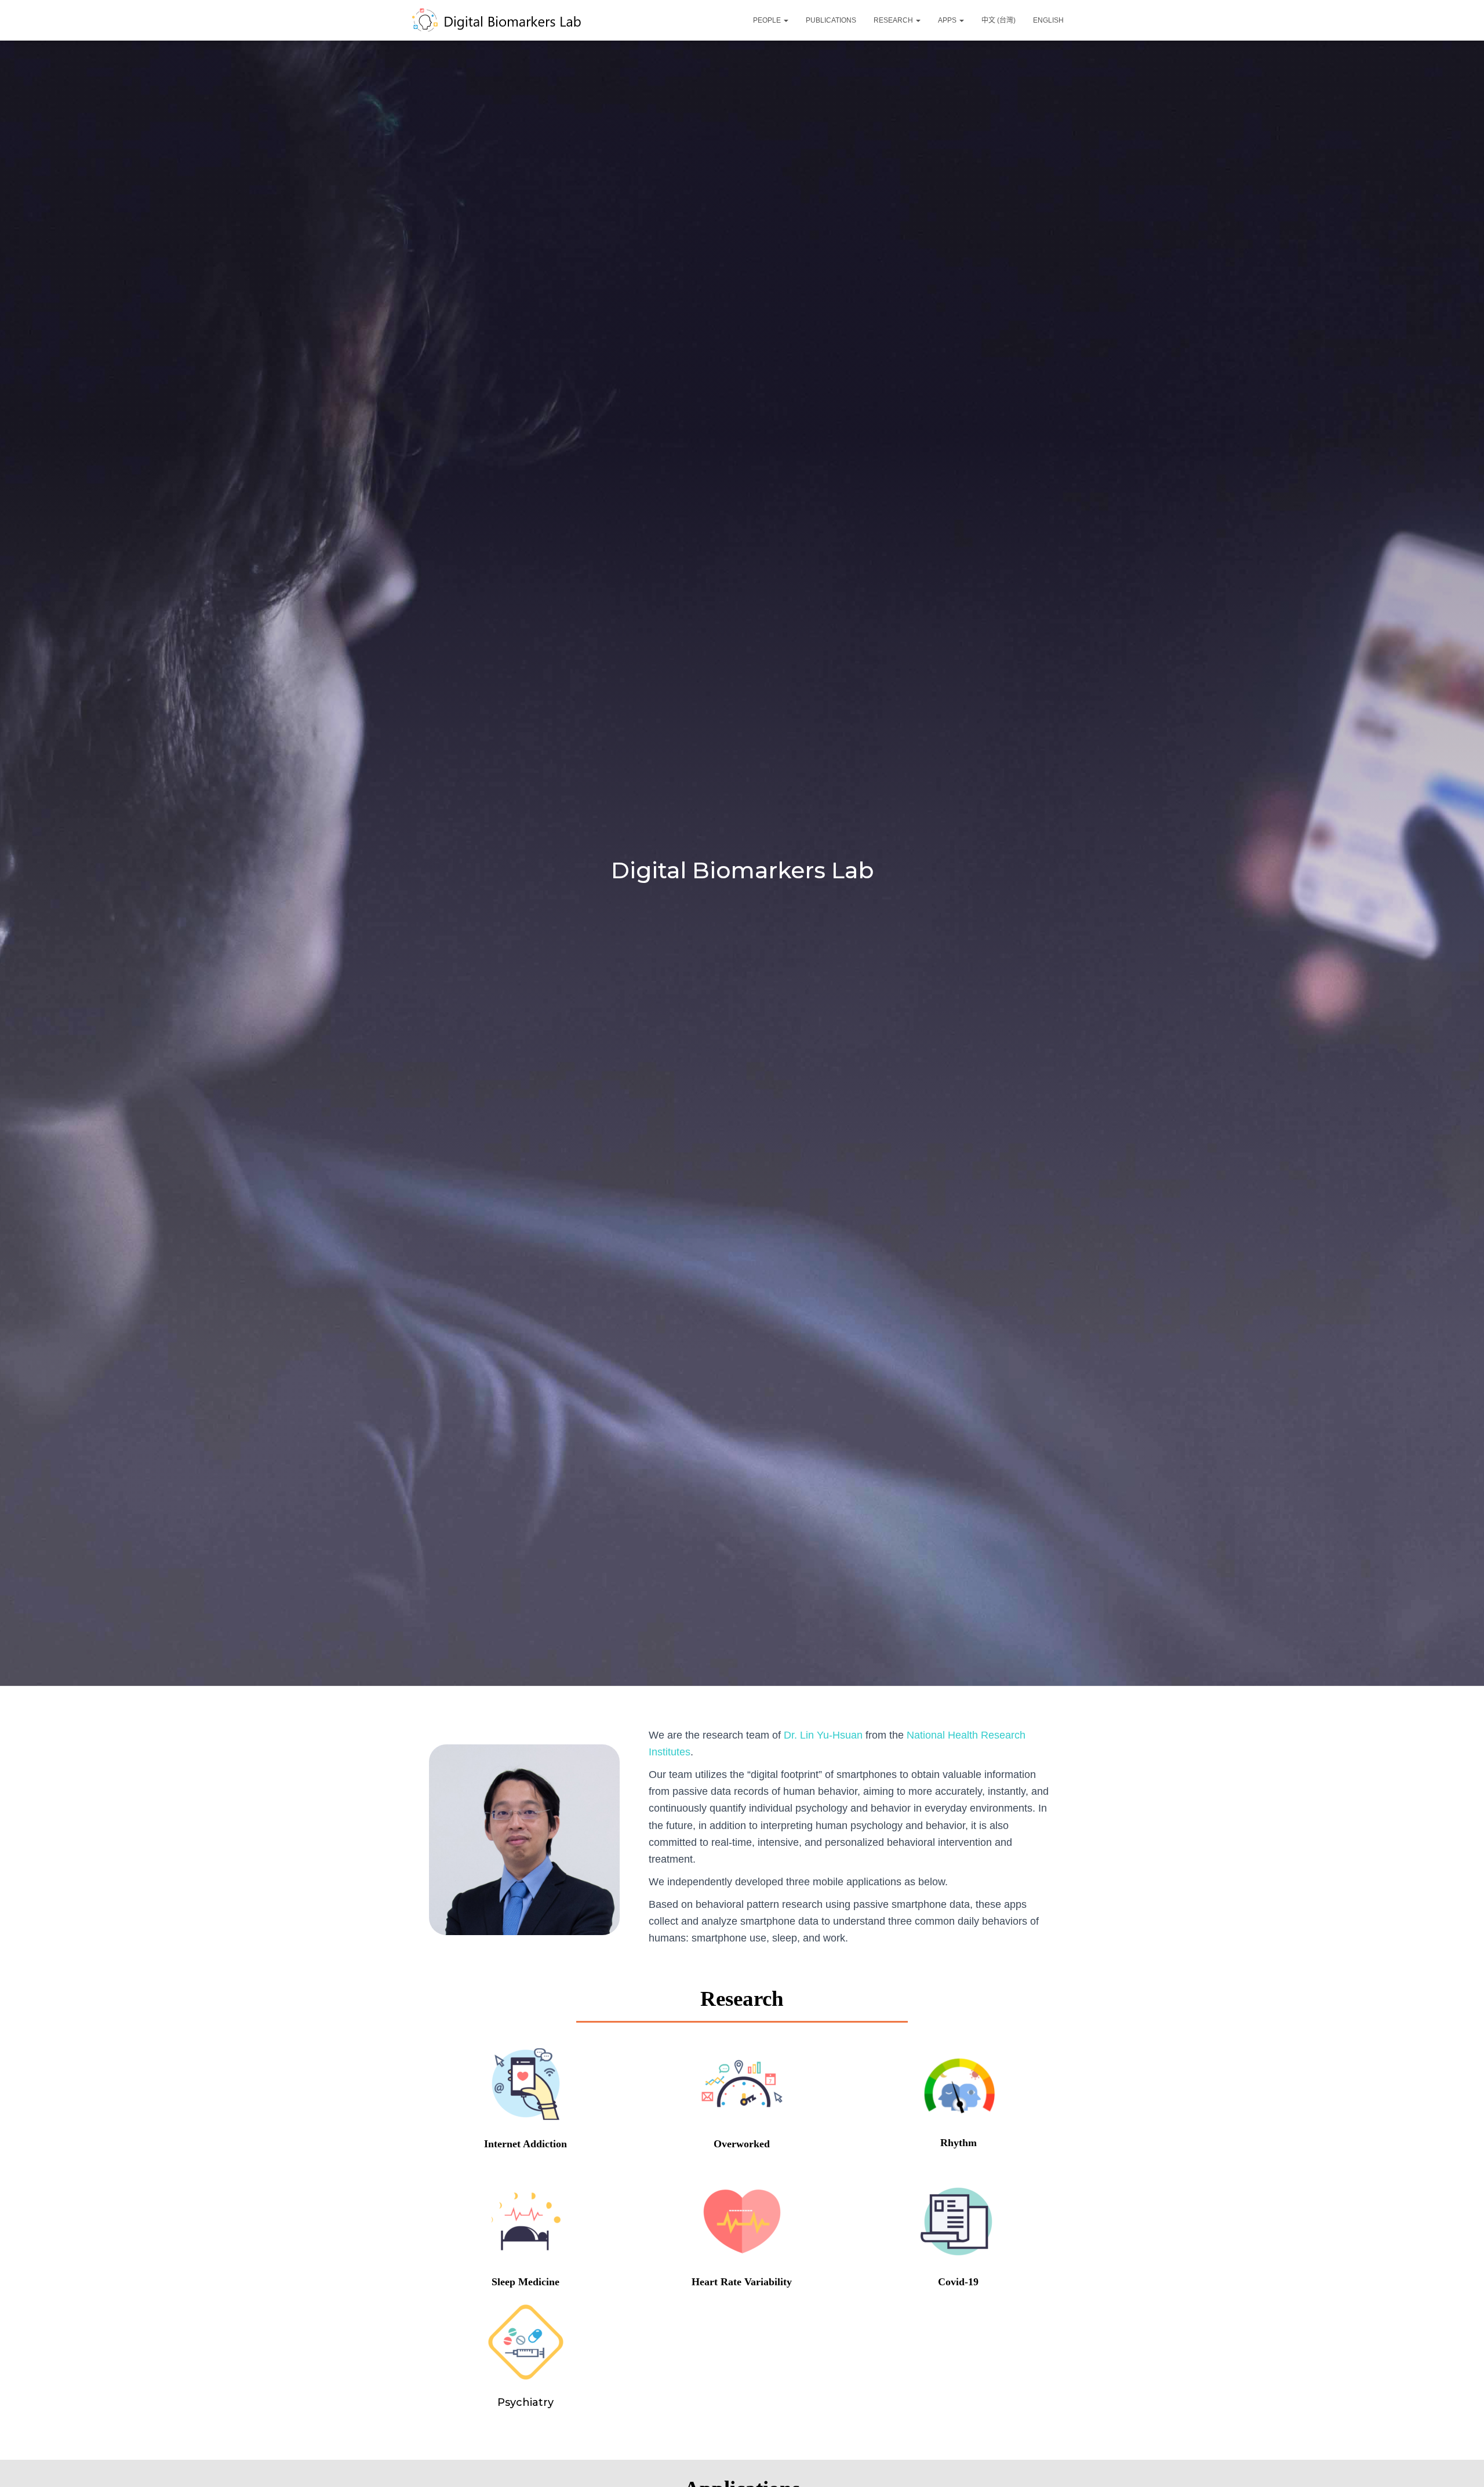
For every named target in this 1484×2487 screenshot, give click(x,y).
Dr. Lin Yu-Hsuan (822, 1735)
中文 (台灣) (999, 20)
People (768, 20)
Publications (831, 20)
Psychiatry (525, 2402)
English (1048, 20)
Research (894, 20)
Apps (948, 20)
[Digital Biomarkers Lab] (507, 20)
